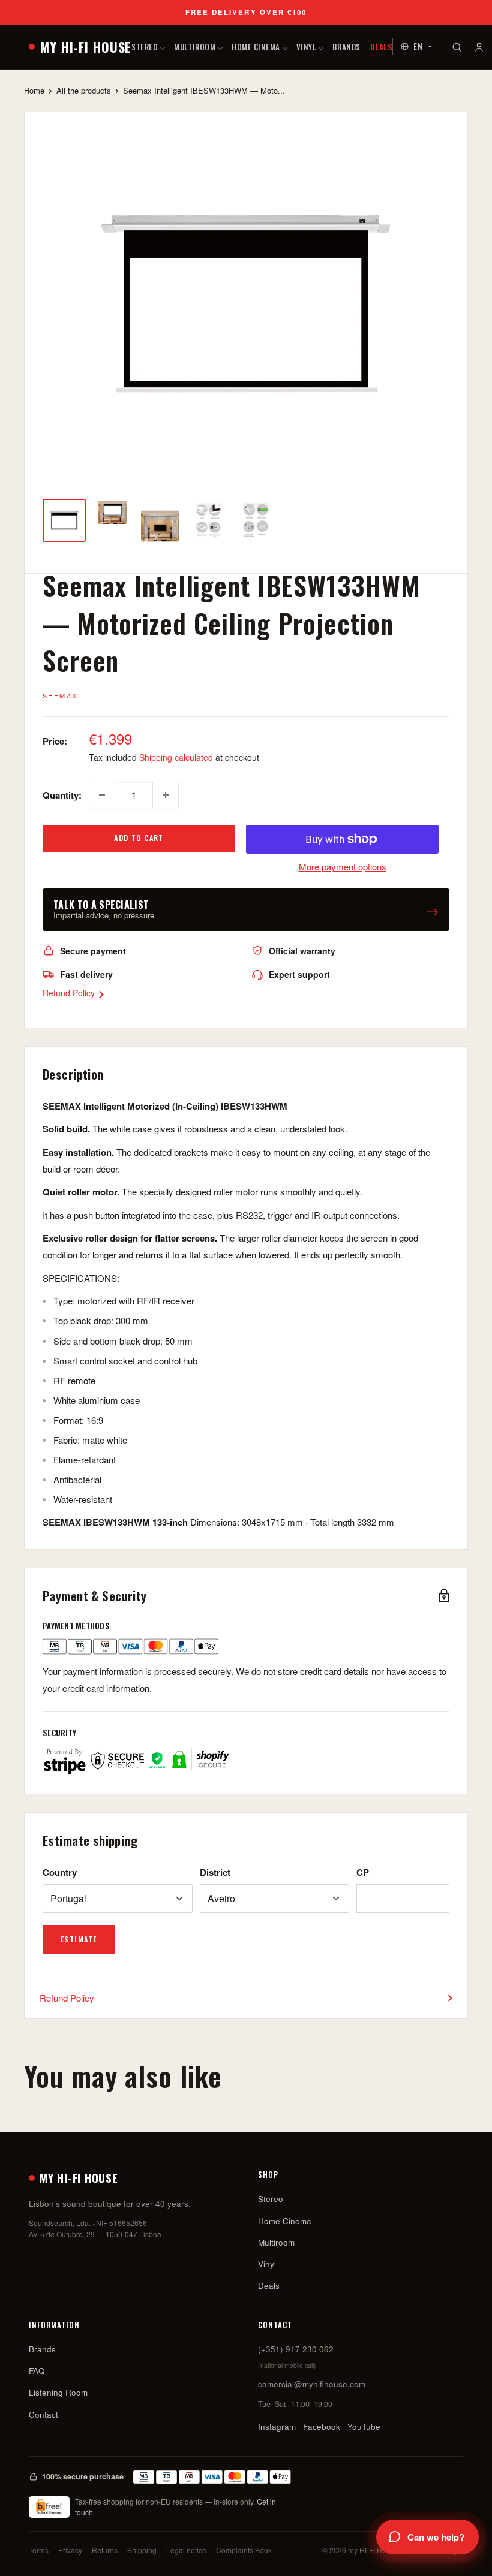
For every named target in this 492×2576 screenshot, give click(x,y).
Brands (346, 47)
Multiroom (195, 47)
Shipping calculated (176, 757)
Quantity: (62, 795)
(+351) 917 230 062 (296, 2349)
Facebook (322, 2426)
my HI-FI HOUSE (86, 47)
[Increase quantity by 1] (166, 795)
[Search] (457, 47)
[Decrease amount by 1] (102, 795)
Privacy (70, 2550)
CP (363, 1872)
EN (418, 46)
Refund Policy (70, 993)
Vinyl (307, 47)
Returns (105, 2550)
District (215, 1872)
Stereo (145, 47)
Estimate (79, 1939)
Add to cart (139, 838)
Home (34, 90)
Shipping (142, 2550)
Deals (382, 47)
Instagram (277, 2426)
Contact (43, 2414)
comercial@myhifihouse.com (312, 2384)
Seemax (60, 695)
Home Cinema (256, 47)
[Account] (479, 47)
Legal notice (186, 2550)
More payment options (343, 867)
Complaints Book (244, 2550)
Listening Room (58, 2392)
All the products (84, 90)
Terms (39, 2550)
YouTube (364, 2426)
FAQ (37, 2371)
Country (60, 1872)
